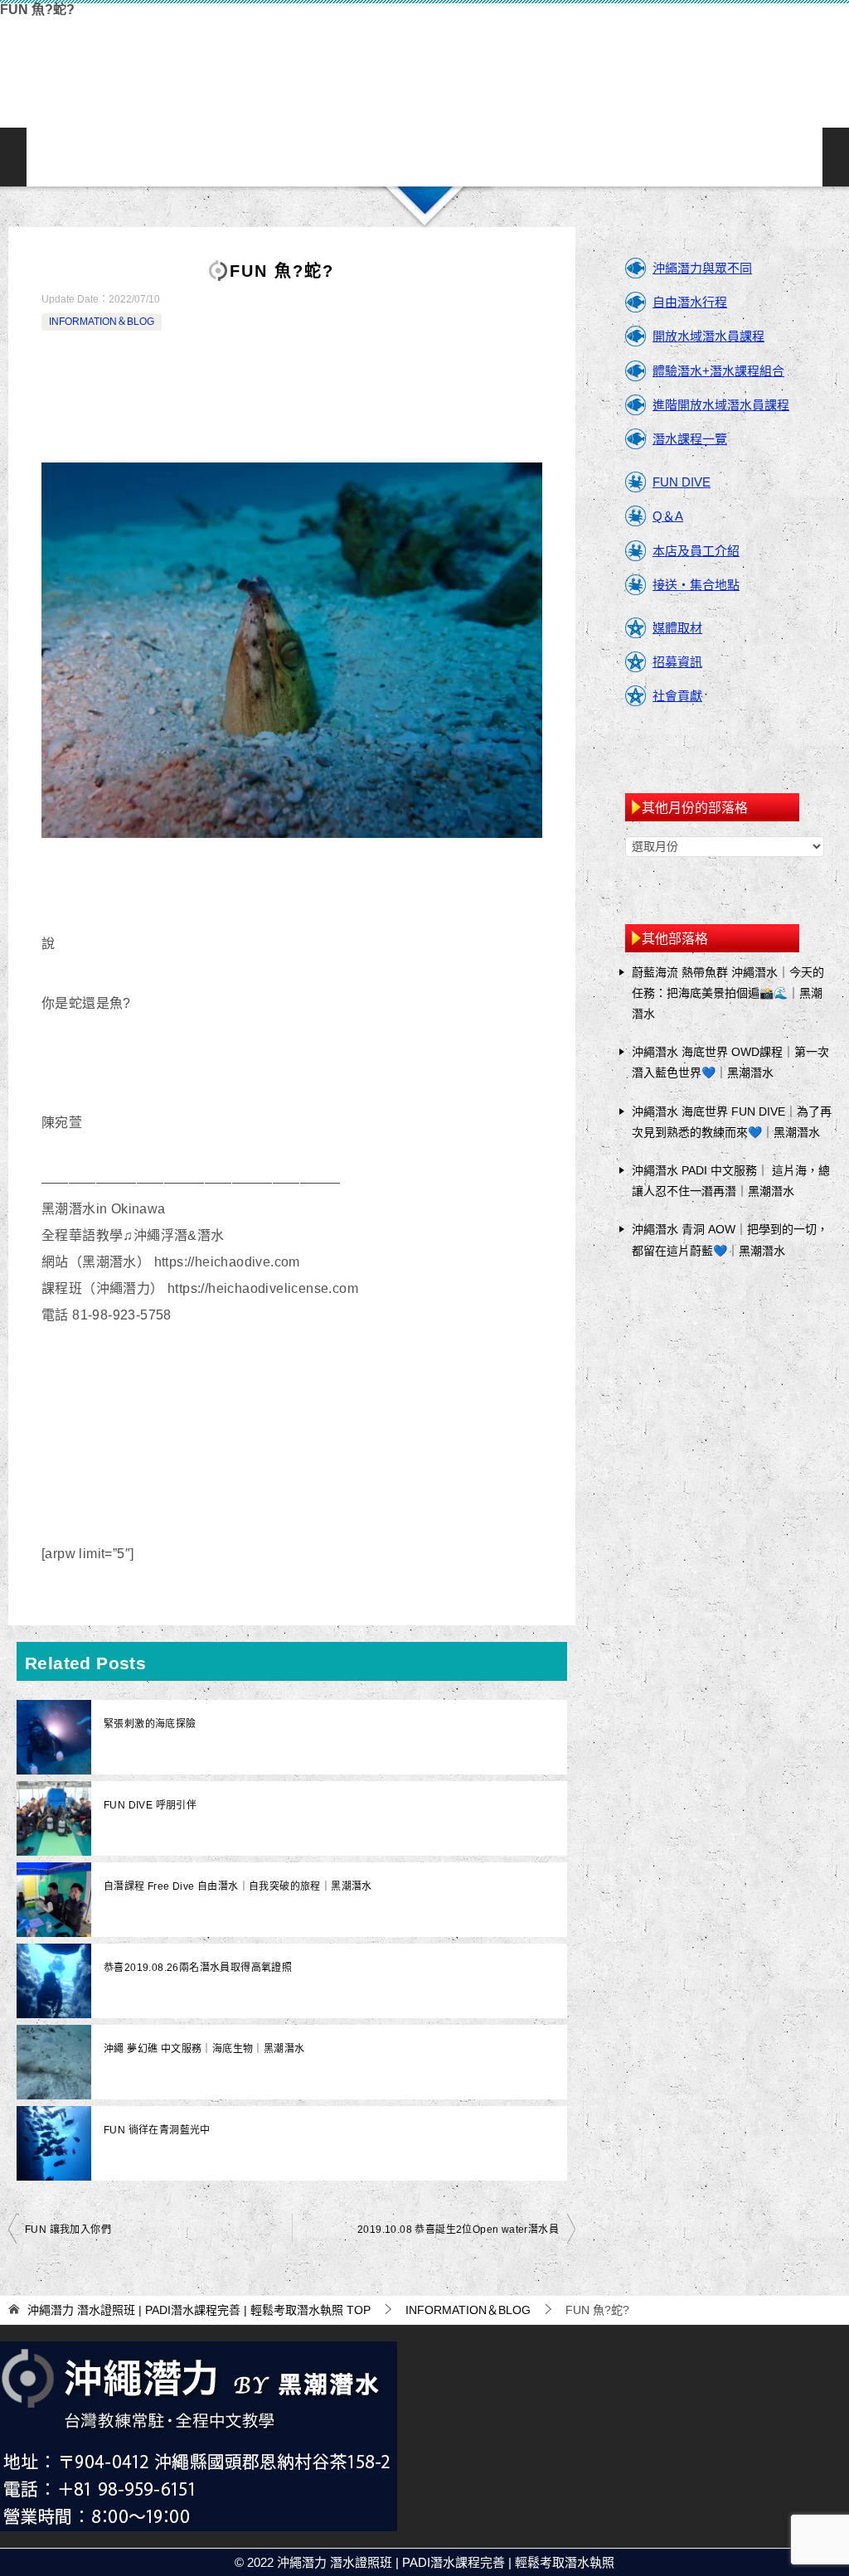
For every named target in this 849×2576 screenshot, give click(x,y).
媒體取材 (677, 628)
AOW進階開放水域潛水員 (265, 157)
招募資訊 (677, 662)
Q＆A (668, 516)
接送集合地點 (531, 157)
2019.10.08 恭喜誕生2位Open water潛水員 (458, 2230)
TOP (199, 2310)
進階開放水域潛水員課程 (721, 405)
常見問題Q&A (584, 157)
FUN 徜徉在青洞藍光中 (157, 2130)
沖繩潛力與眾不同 (106, 157)
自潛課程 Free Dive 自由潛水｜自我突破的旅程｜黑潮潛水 (238, 1886)
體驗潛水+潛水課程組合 (718, 371)
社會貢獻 (677, 696)
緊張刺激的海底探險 (150, 1724)
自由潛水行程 (690, 302)
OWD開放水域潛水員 (212, 157)
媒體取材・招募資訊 (796, 157)
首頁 (53, 157)
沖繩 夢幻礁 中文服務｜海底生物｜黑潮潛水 (204, 2049)
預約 (690, 157)
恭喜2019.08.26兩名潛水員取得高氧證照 (198, 1968)
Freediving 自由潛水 (159, 157)
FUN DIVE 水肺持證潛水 (318, 157)
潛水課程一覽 (424, 157)
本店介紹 (478, 157)
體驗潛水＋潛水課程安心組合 (371, 157)
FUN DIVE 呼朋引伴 (150, 1805)
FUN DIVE (682, 482)
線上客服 (637, 157)
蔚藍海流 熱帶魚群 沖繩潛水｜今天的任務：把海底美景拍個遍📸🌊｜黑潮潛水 (728, 993)
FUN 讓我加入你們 (68, 2230)
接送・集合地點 (696, 585)
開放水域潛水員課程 (708, 336)
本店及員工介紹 (696, 551)
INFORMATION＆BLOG (743, 157)
